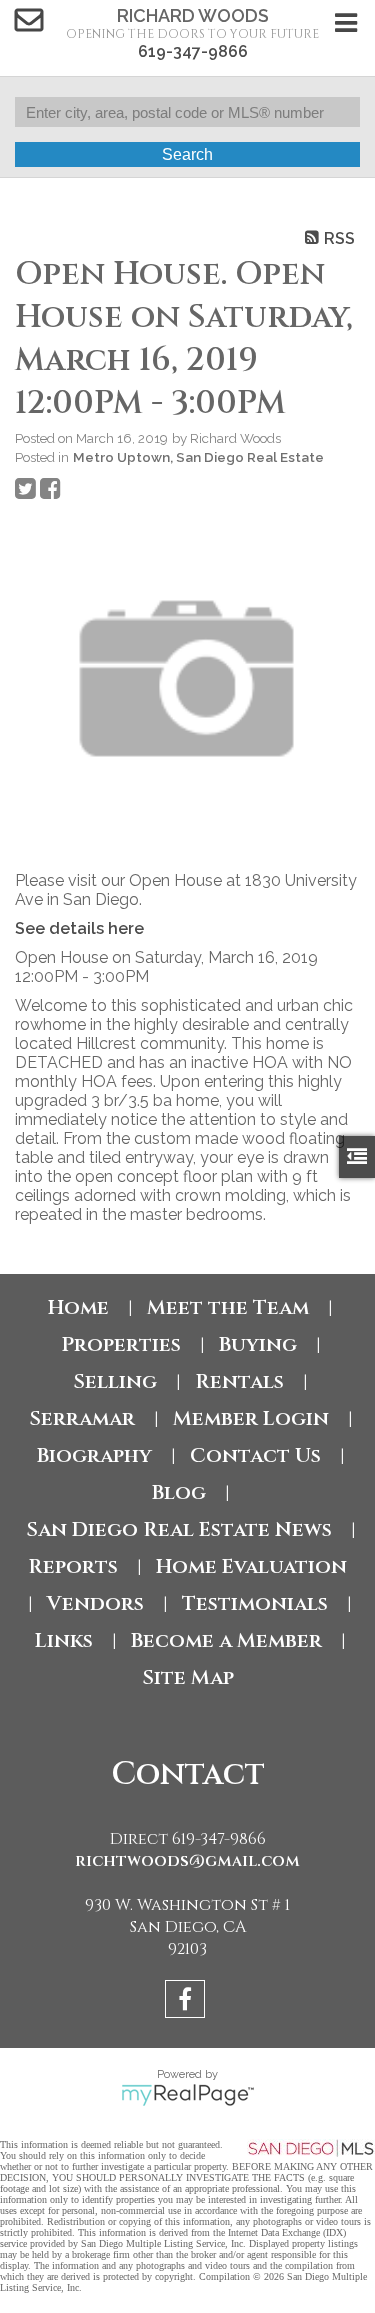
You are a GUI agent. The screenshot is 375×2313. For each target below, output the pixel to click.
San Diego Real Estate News (179, 1529)
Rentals (239, 1381)
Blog (179, 1492)
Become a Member (226, 1640)
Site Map (188, 1677)
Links (64, 1640)
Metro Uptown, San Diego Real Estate (198, 457)
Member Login (251, 1418)
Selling (115, 1381)
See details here (79, 928)
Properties (121, 1344)
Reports (73, 1566)
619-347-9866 (193, 51)
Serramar (82, 1418)
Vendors (95, 1603)
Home (78, 1307)
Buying (258, 1344)
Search (187, 154)
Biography (94, 1455)
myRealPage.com (187, 2095)
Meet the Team (228, 1307)
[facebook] (187, 2002)
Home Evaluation (251, 1566)
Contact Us (255, 1455)
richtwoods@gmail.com (187, 1861)
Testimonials (255, 1603)
